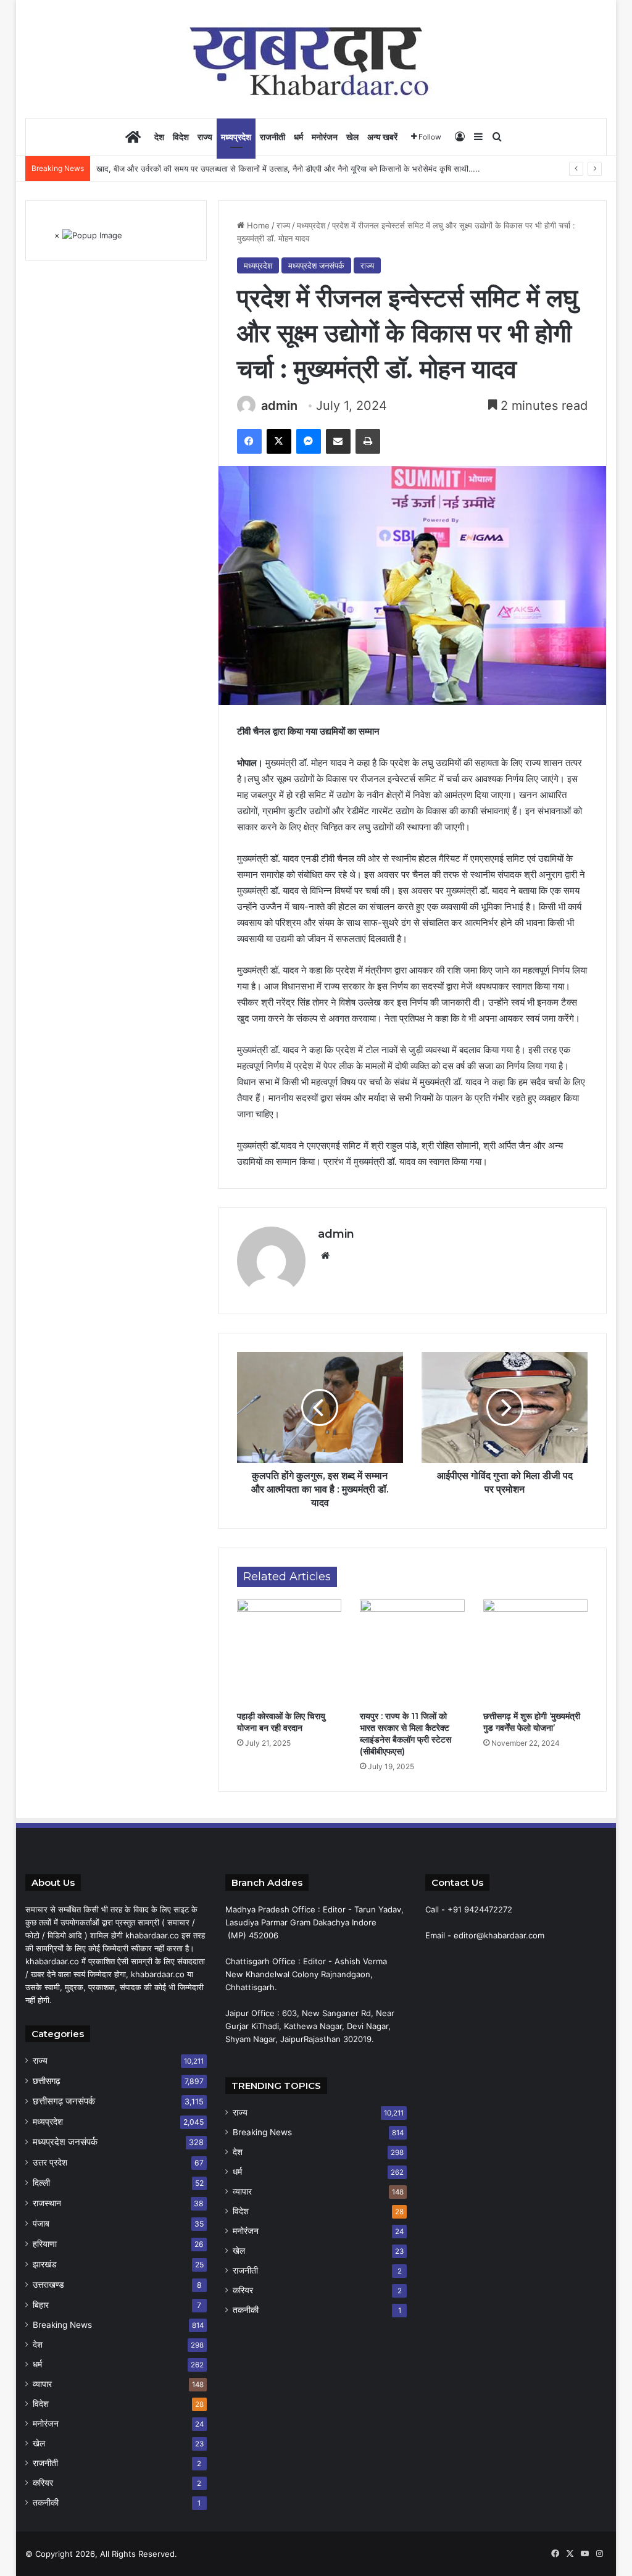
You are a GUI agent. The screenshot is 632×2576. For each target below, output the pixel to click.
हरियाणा (45, 2244)
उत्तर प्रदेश (50, 2162)
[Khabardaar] (316, 59)
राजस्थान (47, 2203)
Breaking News (62, 2325)
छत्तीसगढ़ (47, 2081)
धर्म (298, 137)
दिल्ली (41, 2182)
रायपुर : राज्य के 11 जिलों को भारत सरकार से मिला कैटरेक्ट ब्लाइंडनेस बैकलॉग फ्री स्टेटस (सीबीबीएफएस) (405, 1734)
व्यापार (42, 2384)
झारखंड (45, 2264)
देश (159, 137)
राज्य (205, 137)
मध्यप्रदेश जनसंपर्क (316, 265)
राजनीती (272, 137)
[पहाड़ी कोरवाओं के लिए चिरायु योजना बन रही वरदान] (289, 1652)
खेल (352, 137)
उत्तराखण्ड (48, 2284)
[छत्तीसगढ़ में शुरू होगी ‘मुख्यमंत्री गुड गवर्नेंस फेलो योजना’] (536, 1652)
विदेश (181, 137)
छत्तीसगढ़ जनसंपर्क (64, 2101)
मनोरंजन (325, 137)
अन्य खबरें (382, 137)
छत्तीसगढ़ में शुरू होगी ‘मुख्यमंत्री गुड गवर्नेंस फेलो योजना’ (532, 1722)
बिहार (41, 2305)
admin (279, 406)
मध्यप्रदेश (236, 137)
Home (257, 225)
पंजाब (41, 2223)
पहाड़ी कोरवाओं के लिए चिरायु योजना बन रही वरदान (281, 1722)
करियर (43, 2483)
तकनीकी (46, 2503)
